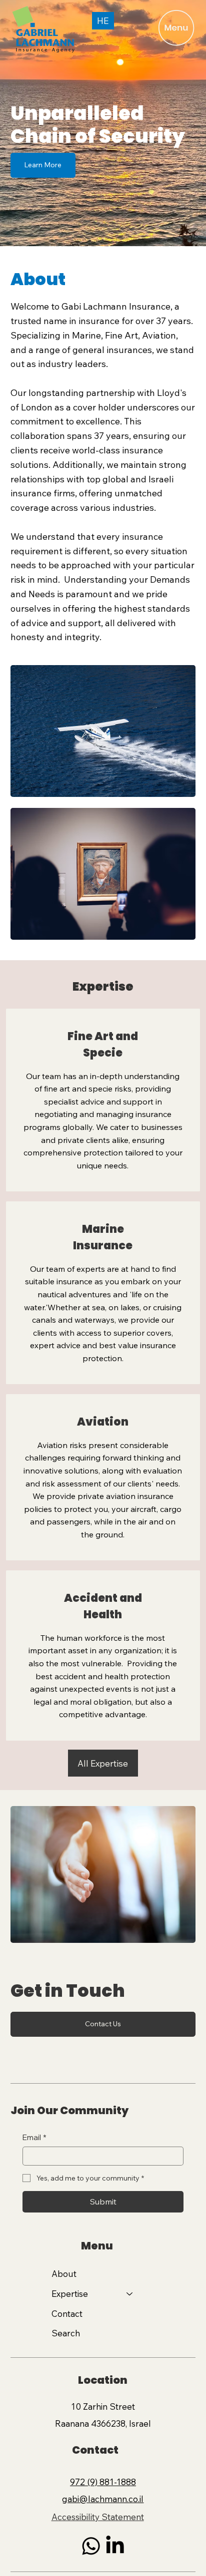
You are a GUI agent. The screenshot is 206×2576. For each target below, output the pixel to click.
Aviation (103, 1422)
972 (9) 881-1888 (103, 2482)
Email (34, 2137)
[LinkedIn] (115, 2546)
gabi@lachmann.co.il (103, 2499)
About (64, 2274)
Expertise (70, 2294)
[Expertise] (130, 2294)
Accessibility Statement (98, 2517)
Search (66, 2333)
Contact (67, 2314)
